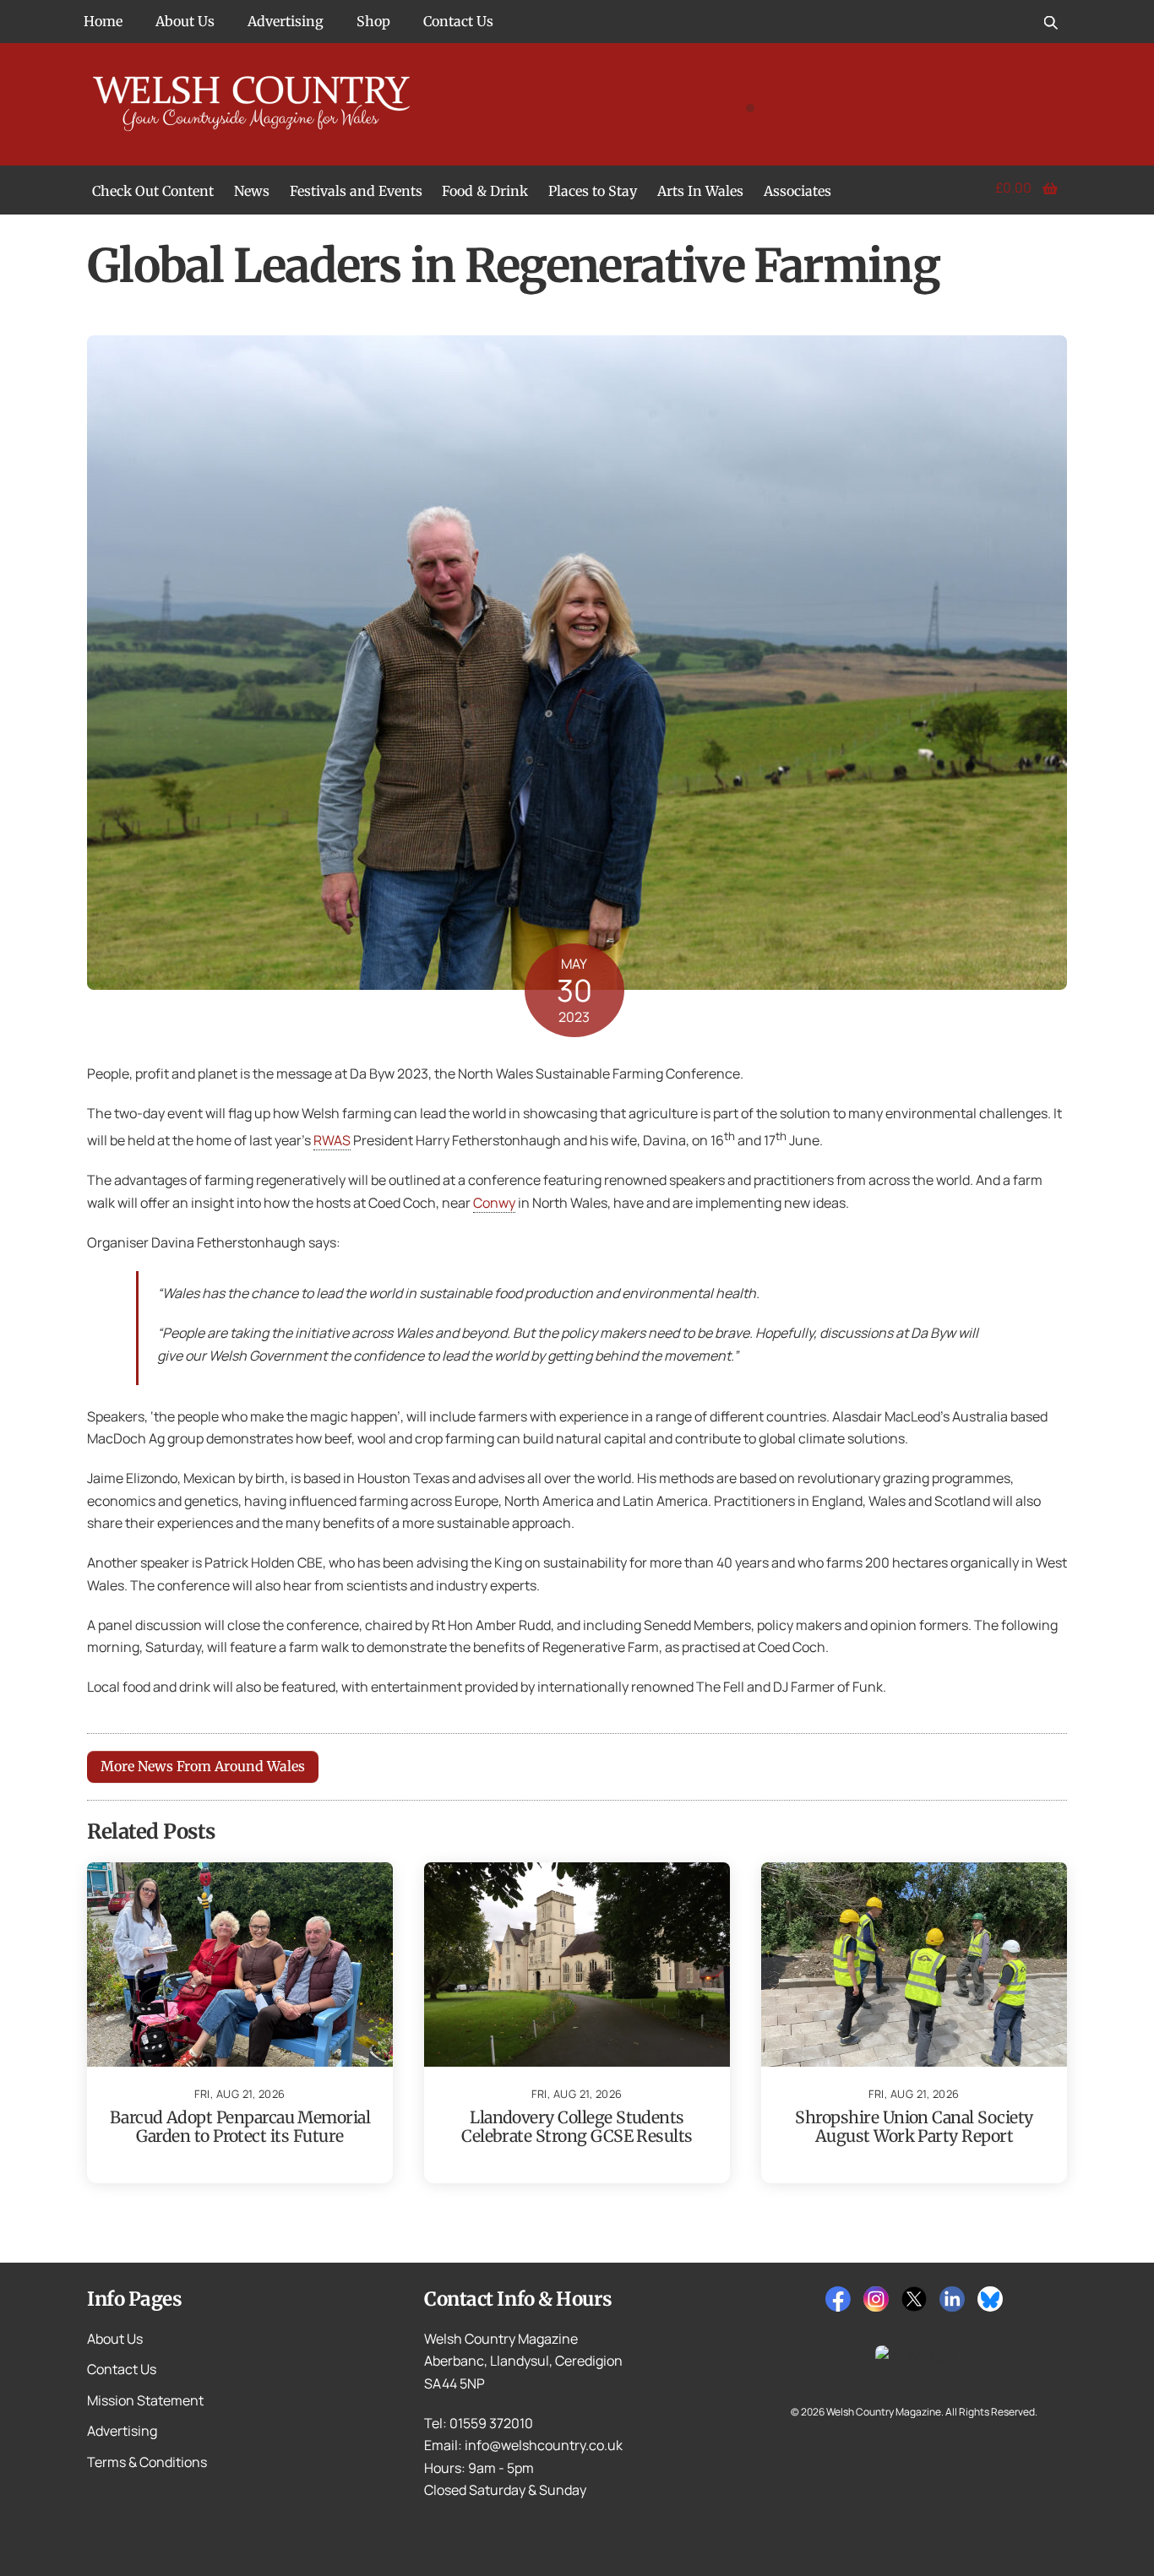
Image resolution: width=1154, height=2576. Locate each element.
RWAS (332, 1140)
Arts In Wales (700, 191)
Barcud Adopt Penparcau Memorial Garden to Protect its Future (240, 2127)
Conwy (494, 1203)
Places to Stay (593, 191)
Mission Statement (145, 2400)
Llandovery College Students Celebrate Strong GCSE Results (577, 2127)
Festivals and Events (356, 191)
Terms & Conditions (147, 2462)
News (252, 191)
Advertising (286, 21)
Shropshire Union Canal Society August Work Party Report (914, 2127)
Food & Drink (485, 191)
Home (103, 21)
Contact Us (458, 21)
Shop (373, 21)
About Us (185, 21)
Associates (797, 191)
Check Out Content (153, 191)
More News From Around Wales (203, 1766)
